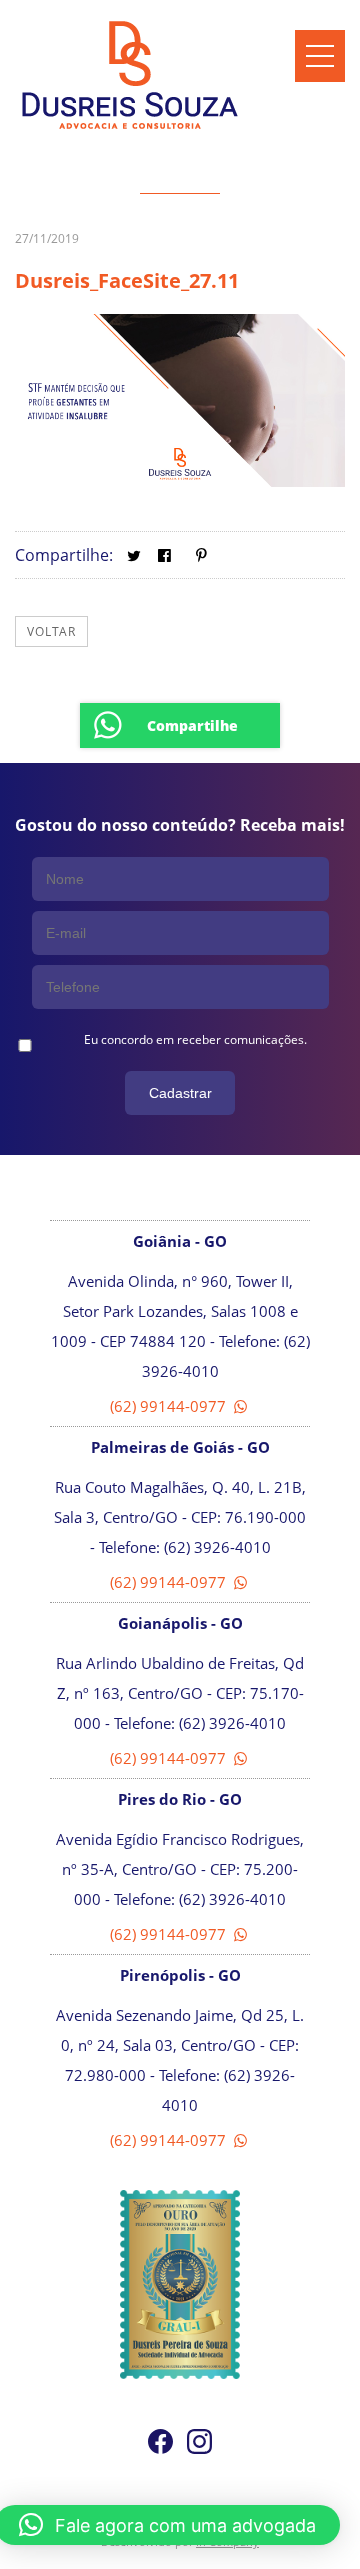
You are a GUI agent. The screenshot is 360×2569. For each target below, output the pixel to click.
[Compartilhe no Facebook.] (164, 555)
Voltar (51, 631)
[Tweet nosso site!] (133, 555)
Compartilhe (192, 725)
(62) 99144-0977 (170, 1406)
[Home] (130, 129)
